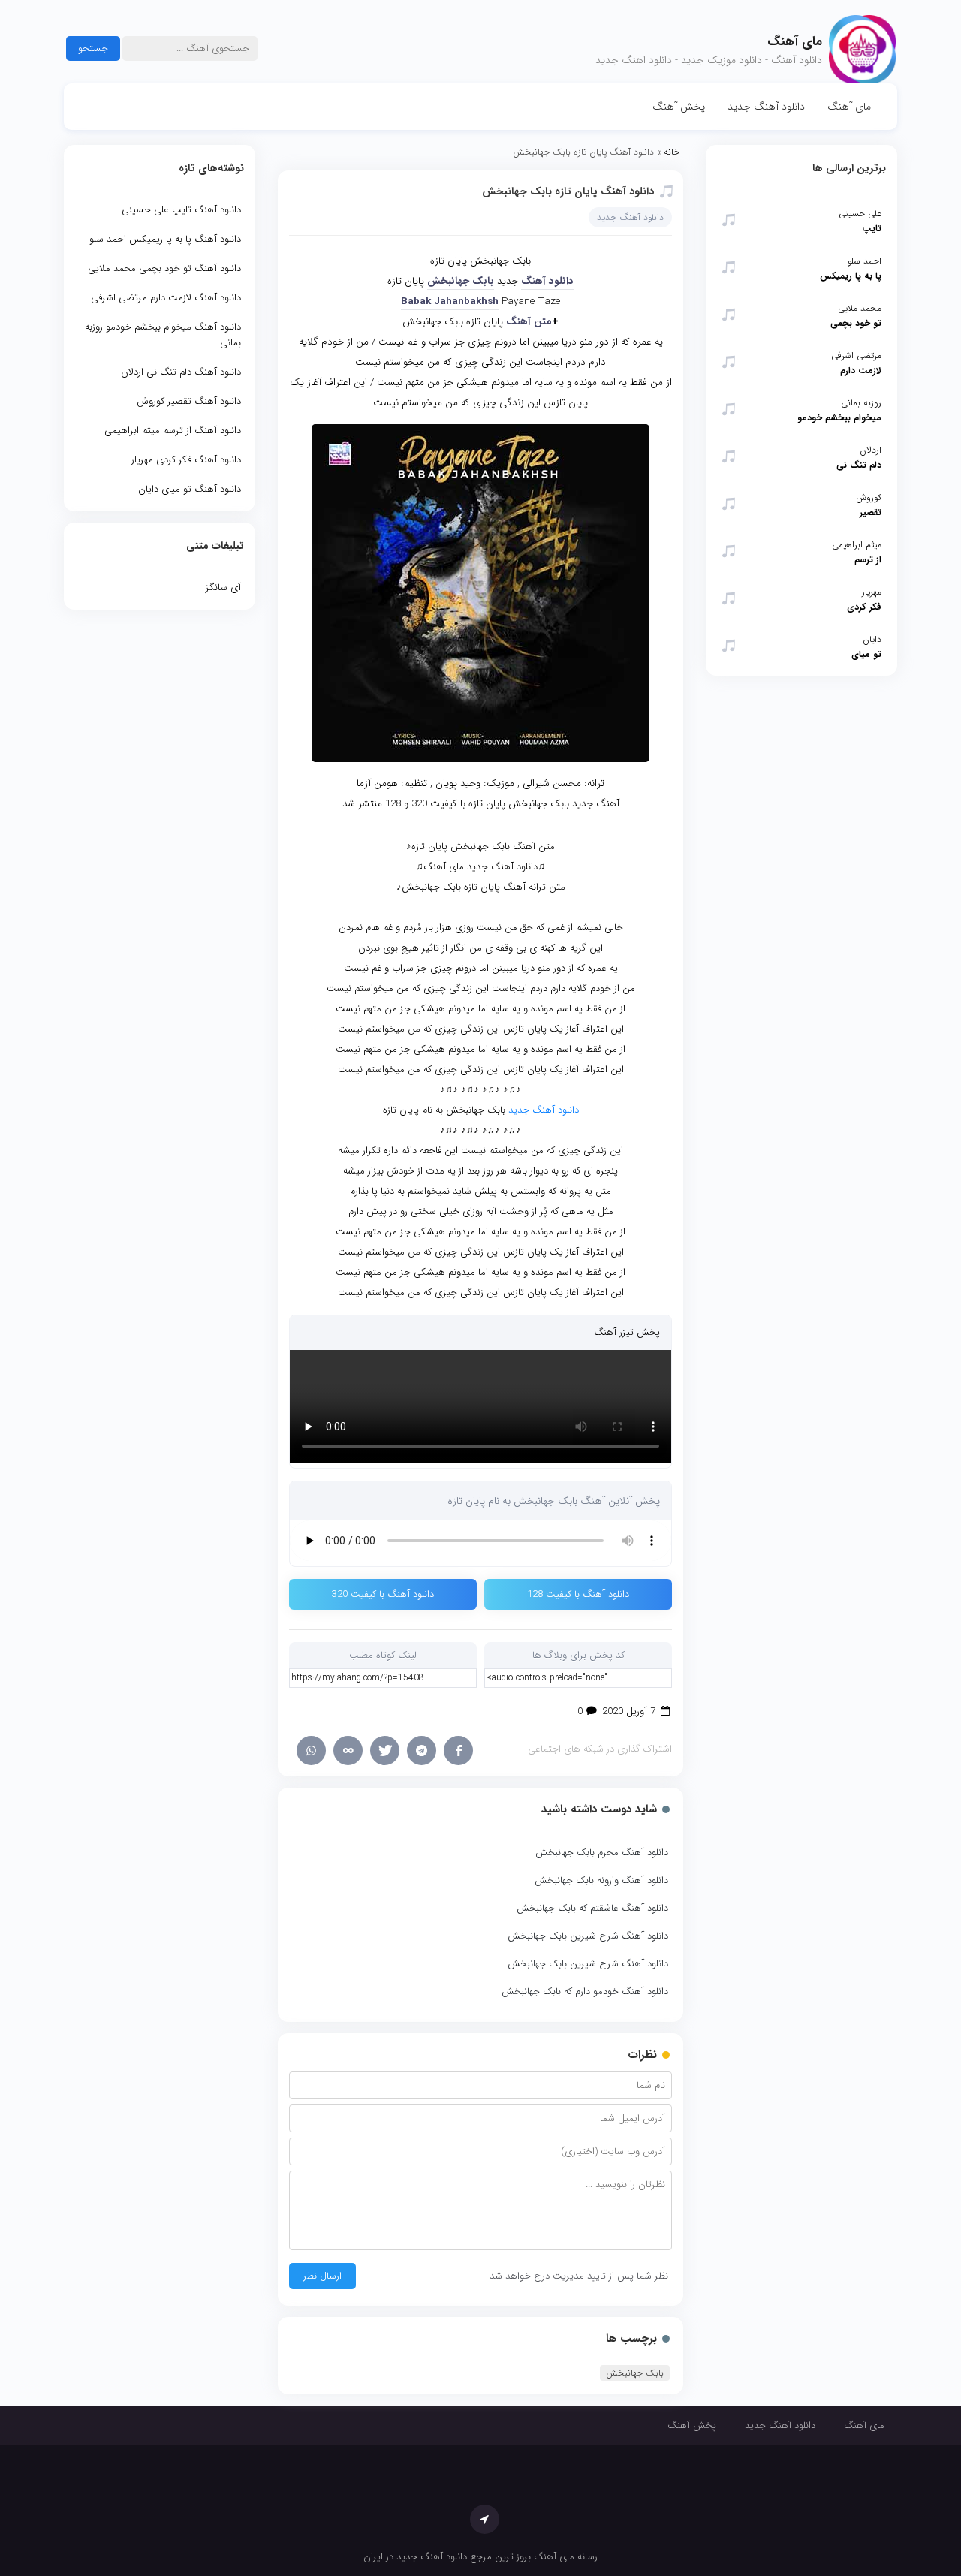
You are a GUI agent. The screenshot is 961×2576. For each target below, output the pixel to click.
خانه (672, 152)
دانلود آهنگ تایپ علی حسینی (181, 210)
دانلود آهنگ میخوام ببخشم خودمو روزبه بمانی (163, 335)
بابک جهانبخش (635, 2373)
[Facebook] (458, 1750)
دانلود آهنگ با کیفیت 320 (383, 1594)
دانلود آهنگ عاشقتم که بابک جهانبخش (592, 1908)
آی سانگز (223, 588)
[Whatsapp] (311, 1750)
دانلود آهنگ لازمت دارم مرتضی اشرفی (166, 298)
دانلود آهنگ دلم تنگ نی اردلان (181, 372)
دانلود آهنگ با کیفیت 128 (578, 1594)
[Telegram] (422, 1750)
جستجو (93, 48)
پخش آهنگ (679, 107)
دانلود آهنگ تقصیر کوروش (189, 401)
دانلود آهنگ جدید (766, 107)
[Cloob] (348, 1750)
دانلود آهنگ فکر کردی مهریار (186, 460)
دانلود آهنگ (547, 281)
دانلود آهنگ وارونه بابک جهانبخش (601, 1880)
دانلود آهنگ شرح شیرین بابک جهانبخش (588, 1936)
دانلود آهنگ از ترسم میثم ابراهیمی (173, 431)
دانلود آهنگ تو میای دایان (190, 489)
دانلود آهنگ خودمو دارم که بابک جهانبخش (585, 1992)
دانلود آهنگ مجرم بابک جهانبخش (602, 1853)
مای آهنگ (849, 107)
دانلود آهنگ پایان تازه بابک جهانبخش (568, 191)
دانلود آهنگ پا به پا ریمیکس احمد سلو (165, 239)
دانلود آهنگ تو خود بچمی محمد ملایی (164, 268)
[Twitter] (385, 1750)
